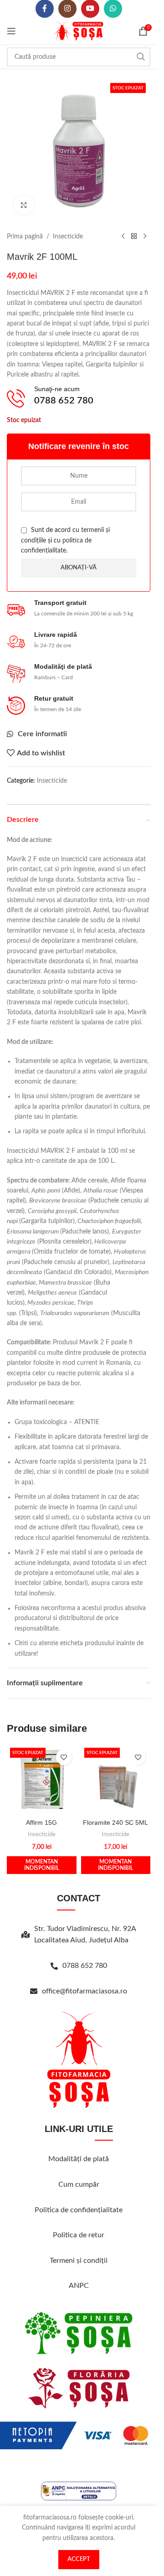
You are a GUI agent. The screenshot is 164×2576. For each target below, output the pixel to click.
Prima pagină (25, 237)
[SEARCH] (141, 57)
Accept (79, 2559)
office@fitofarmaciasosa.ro (85, 1991)
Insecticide (68, 237)
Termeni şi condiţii (79, 2261)
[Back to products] (134, 237)
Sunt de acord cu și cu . (65, 540)
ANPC (79, 2286)
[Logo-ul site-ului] (79, 31)
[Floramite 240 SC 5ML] (116, 1779)
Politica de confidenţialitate (79, 2210)
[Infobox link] (50, 398)
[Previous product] (123, 237)
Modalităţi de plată (79, 2159)
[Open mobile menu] (11, 31)
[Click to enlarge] (24, 205)
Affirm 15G (41, 1822)
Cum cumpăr (79, 2184)
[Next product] (145, 237)
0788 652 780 (85, 1966)
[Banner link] (79, 2333)
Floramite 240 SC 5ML (115, 1822)
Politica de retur (79, 2235)
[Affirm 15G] (42, 1779)
